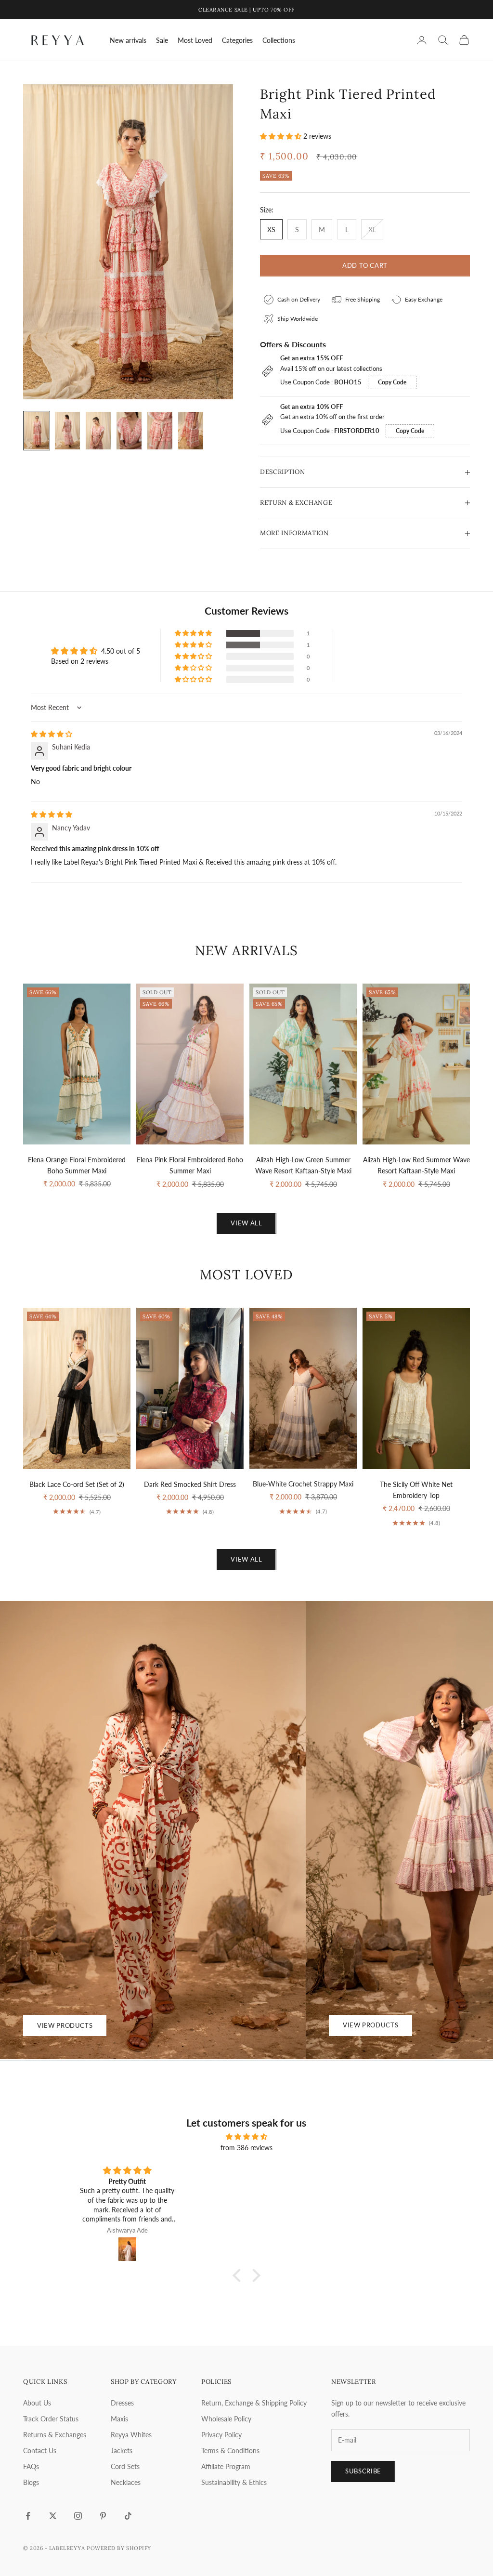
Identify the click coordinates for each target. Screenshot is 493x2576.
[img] (52, 734)
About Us (37, 2403)
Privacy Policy (221, 2435)
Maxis (119, 2419)
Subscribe (363, 2471)
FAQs (31, 2466)
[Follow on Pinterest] (103, 2516)
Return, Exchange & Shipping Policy (254, 2403)
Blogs (31, 2482)
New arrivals (128, 40)
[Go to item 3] (98, 431)
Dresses (122, 2403)
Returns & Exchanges (55, 2435)
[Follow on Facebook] (28, 2516)
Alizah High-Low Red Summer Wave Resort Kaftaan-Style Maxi (416, 1165)
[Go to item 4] (129, 431)
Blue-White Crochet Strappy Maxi (303, 1484)
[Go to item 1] (37, 431)
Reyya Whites (131, 2435)
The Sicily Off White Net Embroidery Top (416, 1490)
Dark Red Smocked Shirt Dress (190, 1484)
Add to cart (365, 265)
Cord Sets (125, 2466)
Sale (162, 40)
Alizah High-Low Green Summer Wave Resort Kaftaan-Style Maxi (303, 1165)
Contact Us (40, 2451)
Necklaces (126, 2482)
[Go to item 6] (191, 431)
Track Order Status (51, 2419)
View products (65, 2025)
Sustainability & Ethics (234, 2482)
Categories (237, 40)
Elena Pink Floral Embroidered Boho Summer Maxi (190, 1165)
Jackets (122, 2451)
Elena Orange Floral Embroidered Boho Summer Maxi (77, 1165)
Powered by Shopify (119, 2548)
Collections (279, 40)
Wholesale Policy (226, 2419)
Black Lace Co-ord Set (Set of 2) (77, 1484)
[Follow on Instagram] (78, 2516)
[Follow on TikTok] (128, 2516)
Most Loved (195, 40)
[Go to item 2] (67, 431)
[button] (282, 136)
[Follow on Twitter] (53, 2516)
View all (246, 1223)
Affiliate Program (226, 2466)
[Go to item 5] (160, 431)
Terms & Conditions (230, 2451)
